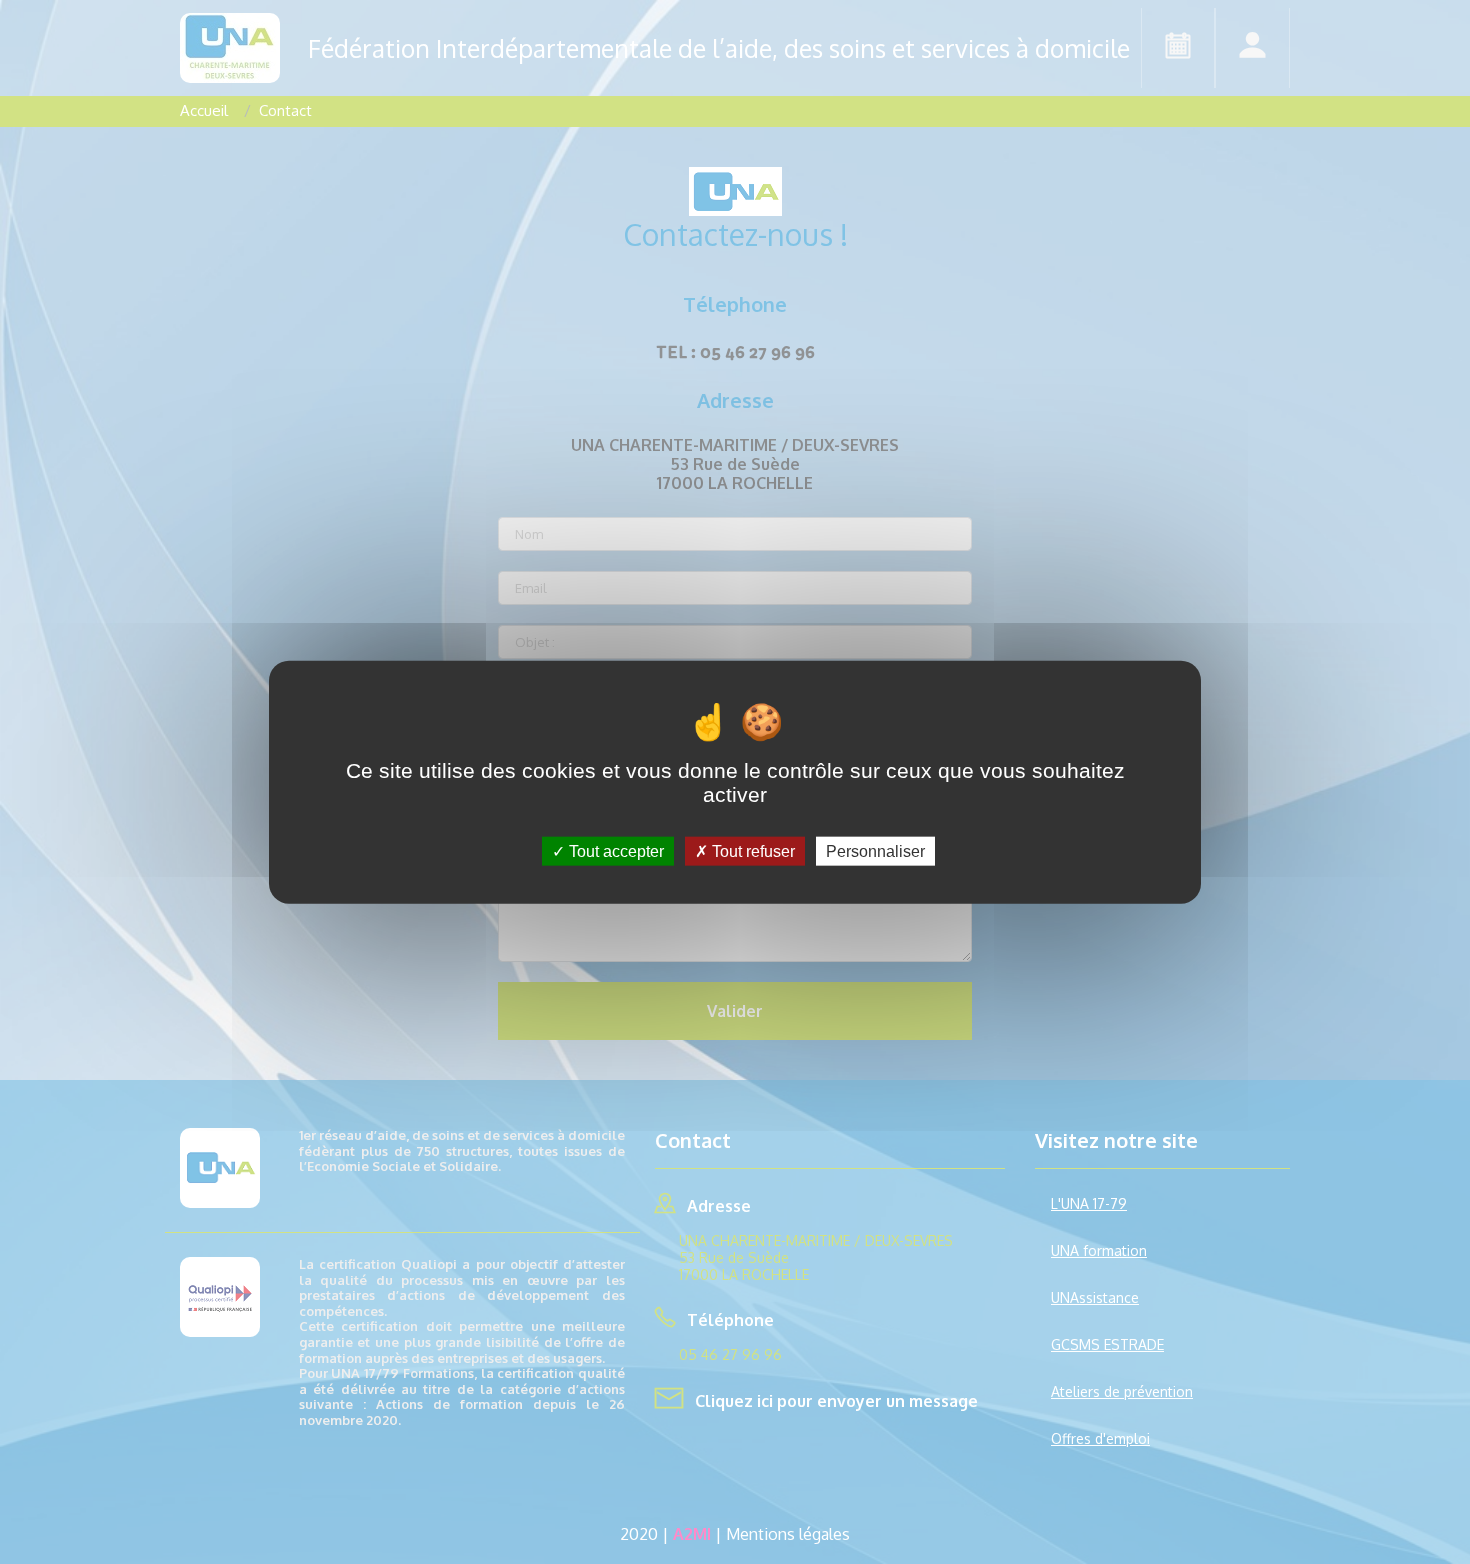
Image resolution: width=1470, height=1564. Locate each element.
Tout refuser (751, 850)
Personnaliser (875, 850)
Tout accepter (614, 850)
